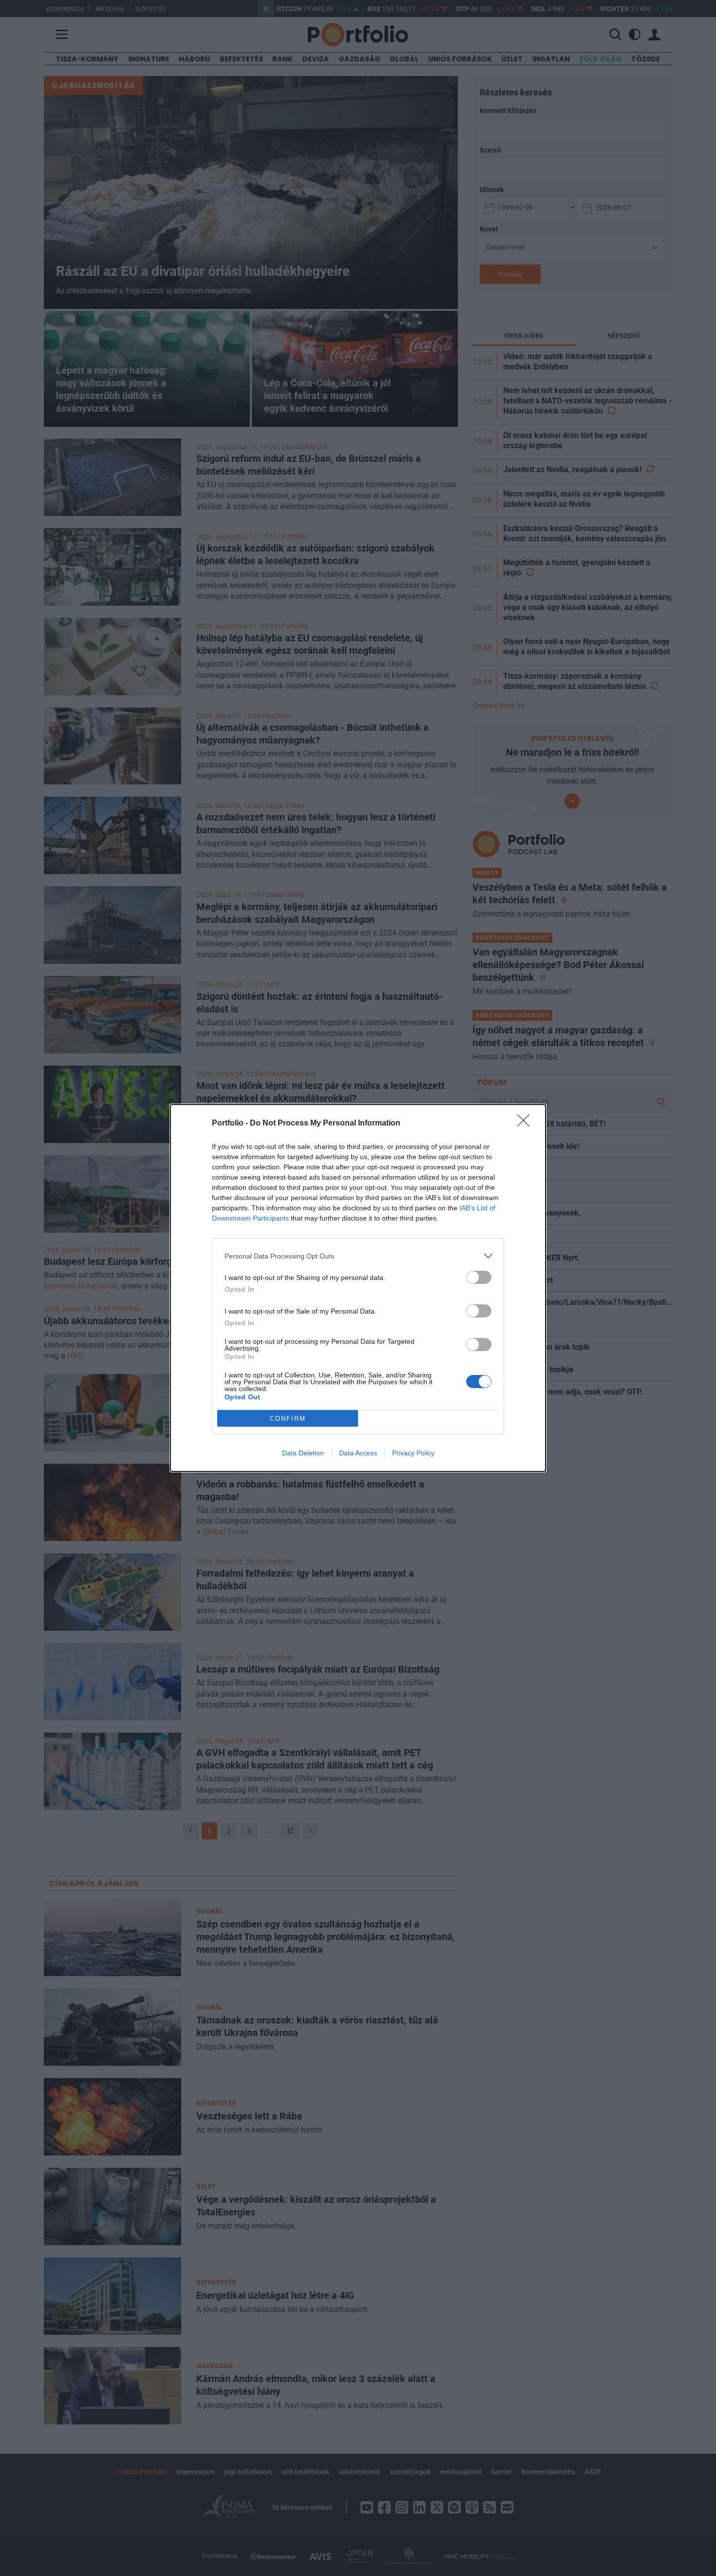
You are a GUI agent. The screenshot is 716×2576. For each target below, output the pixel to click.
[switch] (479, 1277)
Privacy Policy (413, 1453)
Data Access (358, 1453)
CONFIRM (288, 1419)
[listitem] (358, 1256)
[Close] (527, 1124)
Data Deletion (303, 1453)
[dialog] (358, 1288)
